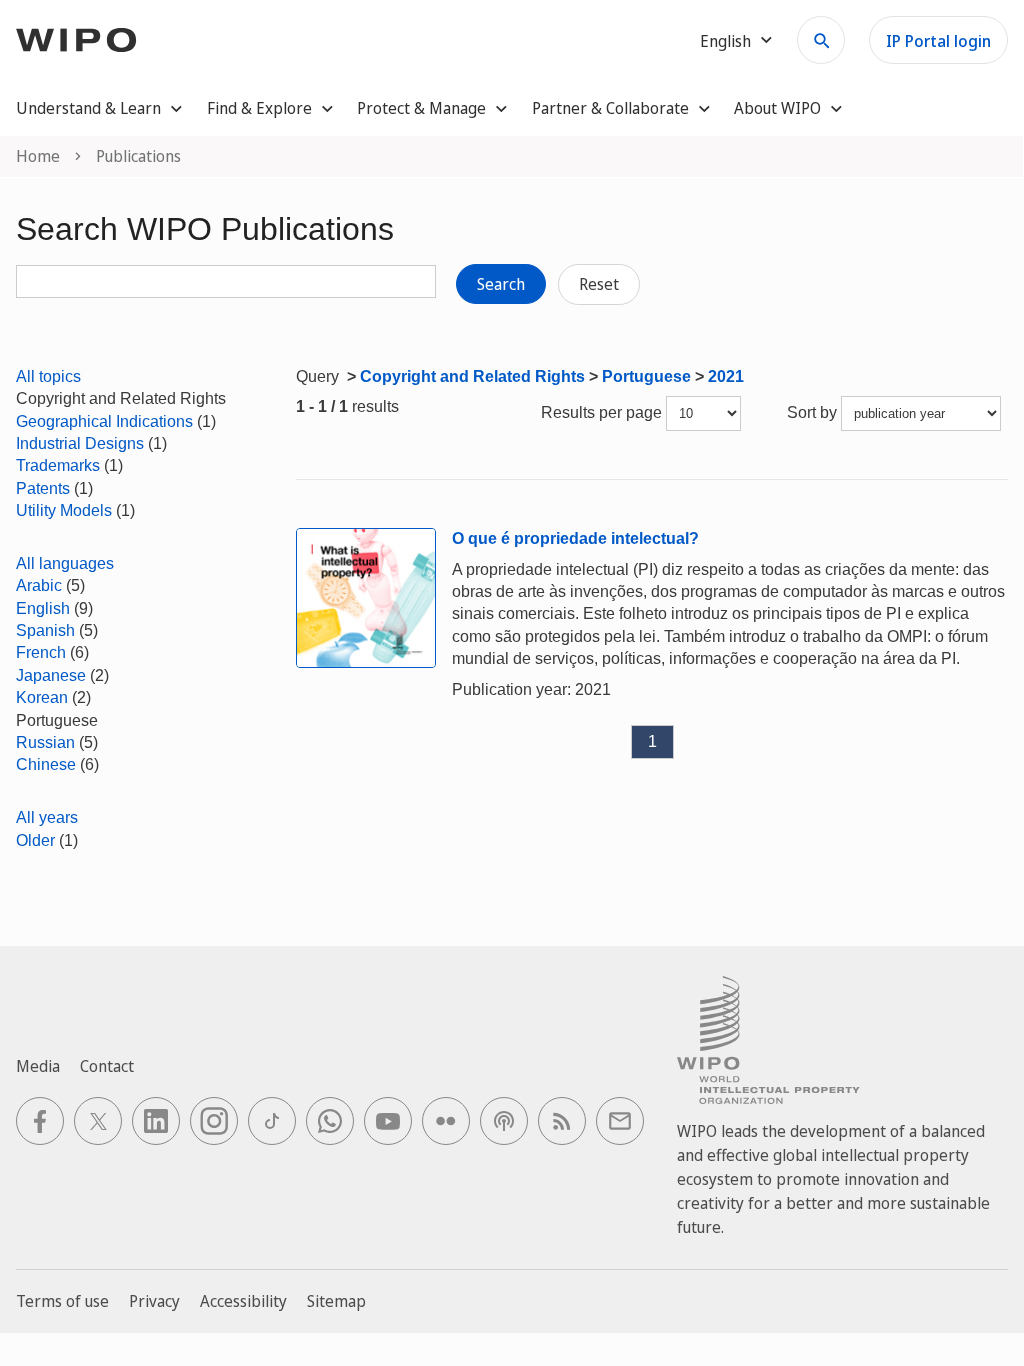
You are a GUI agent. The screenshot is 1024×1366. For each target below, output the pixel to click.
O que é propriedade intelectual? (575, 538)
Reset (599, 284)
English (43, 608)
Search (501, 284)
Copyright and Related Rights (472, 376)
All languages (65, 563)
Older (35, 840)
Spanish (45, 630)
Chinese (46, 764)
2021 (726, 376)
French (41, 652)
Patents (43, 488)
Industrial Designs (80, 443)
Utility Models (64, 510)
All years (47, 817)
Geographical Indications (104, 421)
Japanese (51, 675)
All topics (48, 376)
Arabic (39, 585)
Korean (42, 697)
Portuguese (646, 376)
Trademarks (58, 465)
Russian (45, 742)
